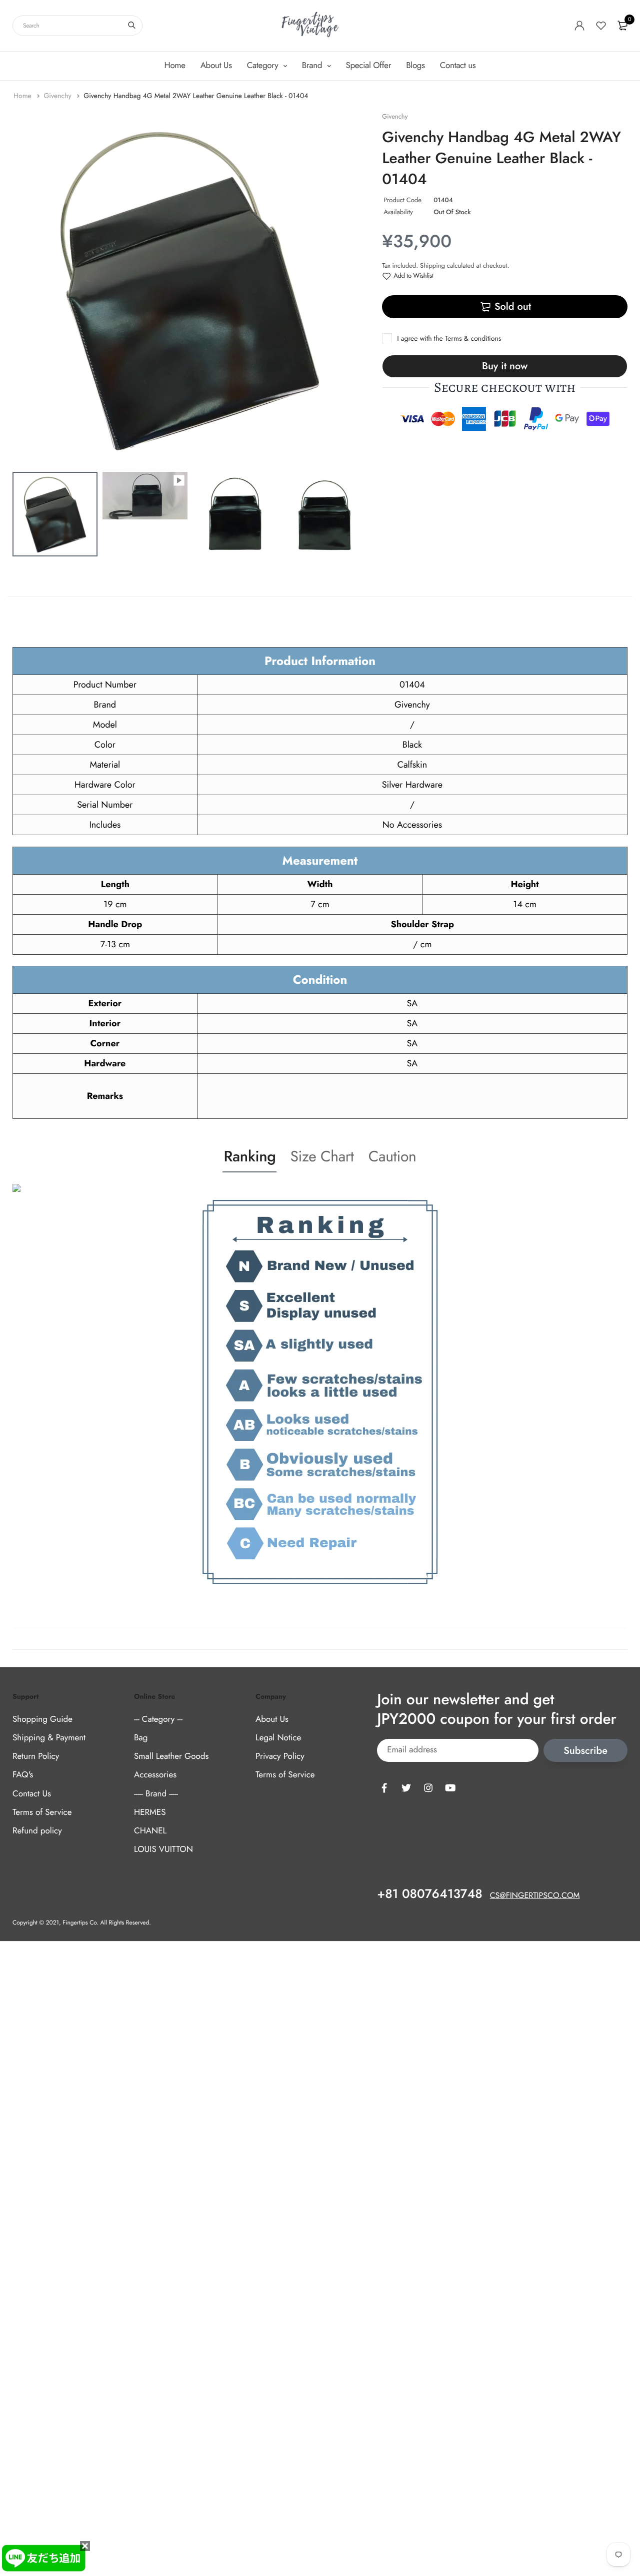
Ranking (249, 1157)
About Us (216, 66)
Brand (313, 66)
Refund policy (37, 1831)
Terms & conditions (473, 339)
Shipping (432, 265)
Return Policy (36, 1756)
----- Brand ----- (156, 1794)
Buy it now (505, 366)
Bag (141, 1738)
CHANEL (150, 1831)
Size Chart (322, 1157)
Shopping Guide (42, 1719)
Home (175, 66)
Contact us (458, 66)
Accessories (155, 1775)
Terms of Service (42, 1812)
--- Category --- (158, 1719)
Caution (392, 1157)
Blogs (415, 66)
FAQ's (23, 1775)
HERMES (150, 1812)
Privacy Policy (280, 1756)
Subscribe (585, 1751)
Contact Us (32, 1794)
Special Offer (369, 66)
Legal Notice (278, 1738)
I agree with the (449, 339)
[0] (622, 26)
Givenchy (58, 96)
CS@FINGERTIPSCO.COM (535, 1896)
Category (264, 66)
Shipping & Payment (49, 1738)
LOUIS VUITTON (163, 1849)
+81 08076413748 (429, 1894)
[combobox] (77, 26)
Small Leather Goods (171, 1756)
